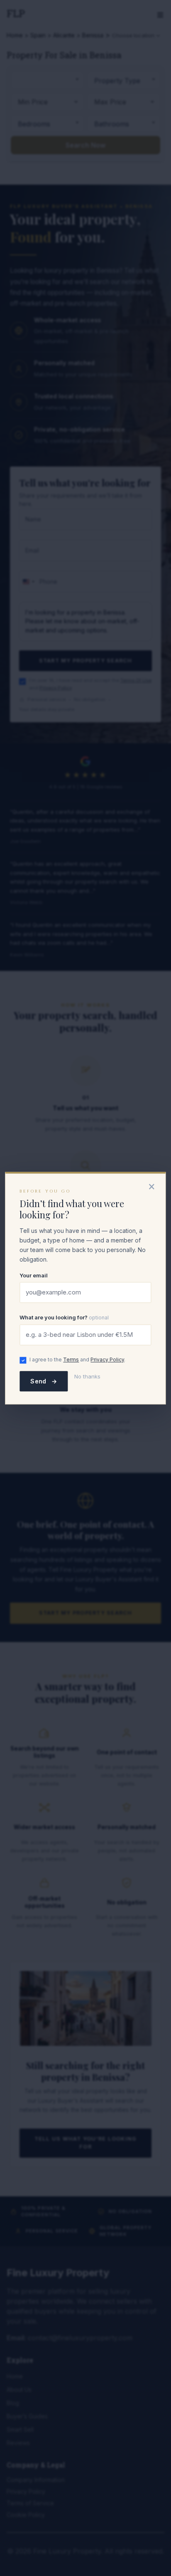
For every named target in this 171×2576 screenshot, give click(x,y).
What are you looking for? (64, 1318)
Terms (71, 1360)
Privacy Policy (107, 1360)
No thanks (87, 1376)
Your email (34, 1275)
